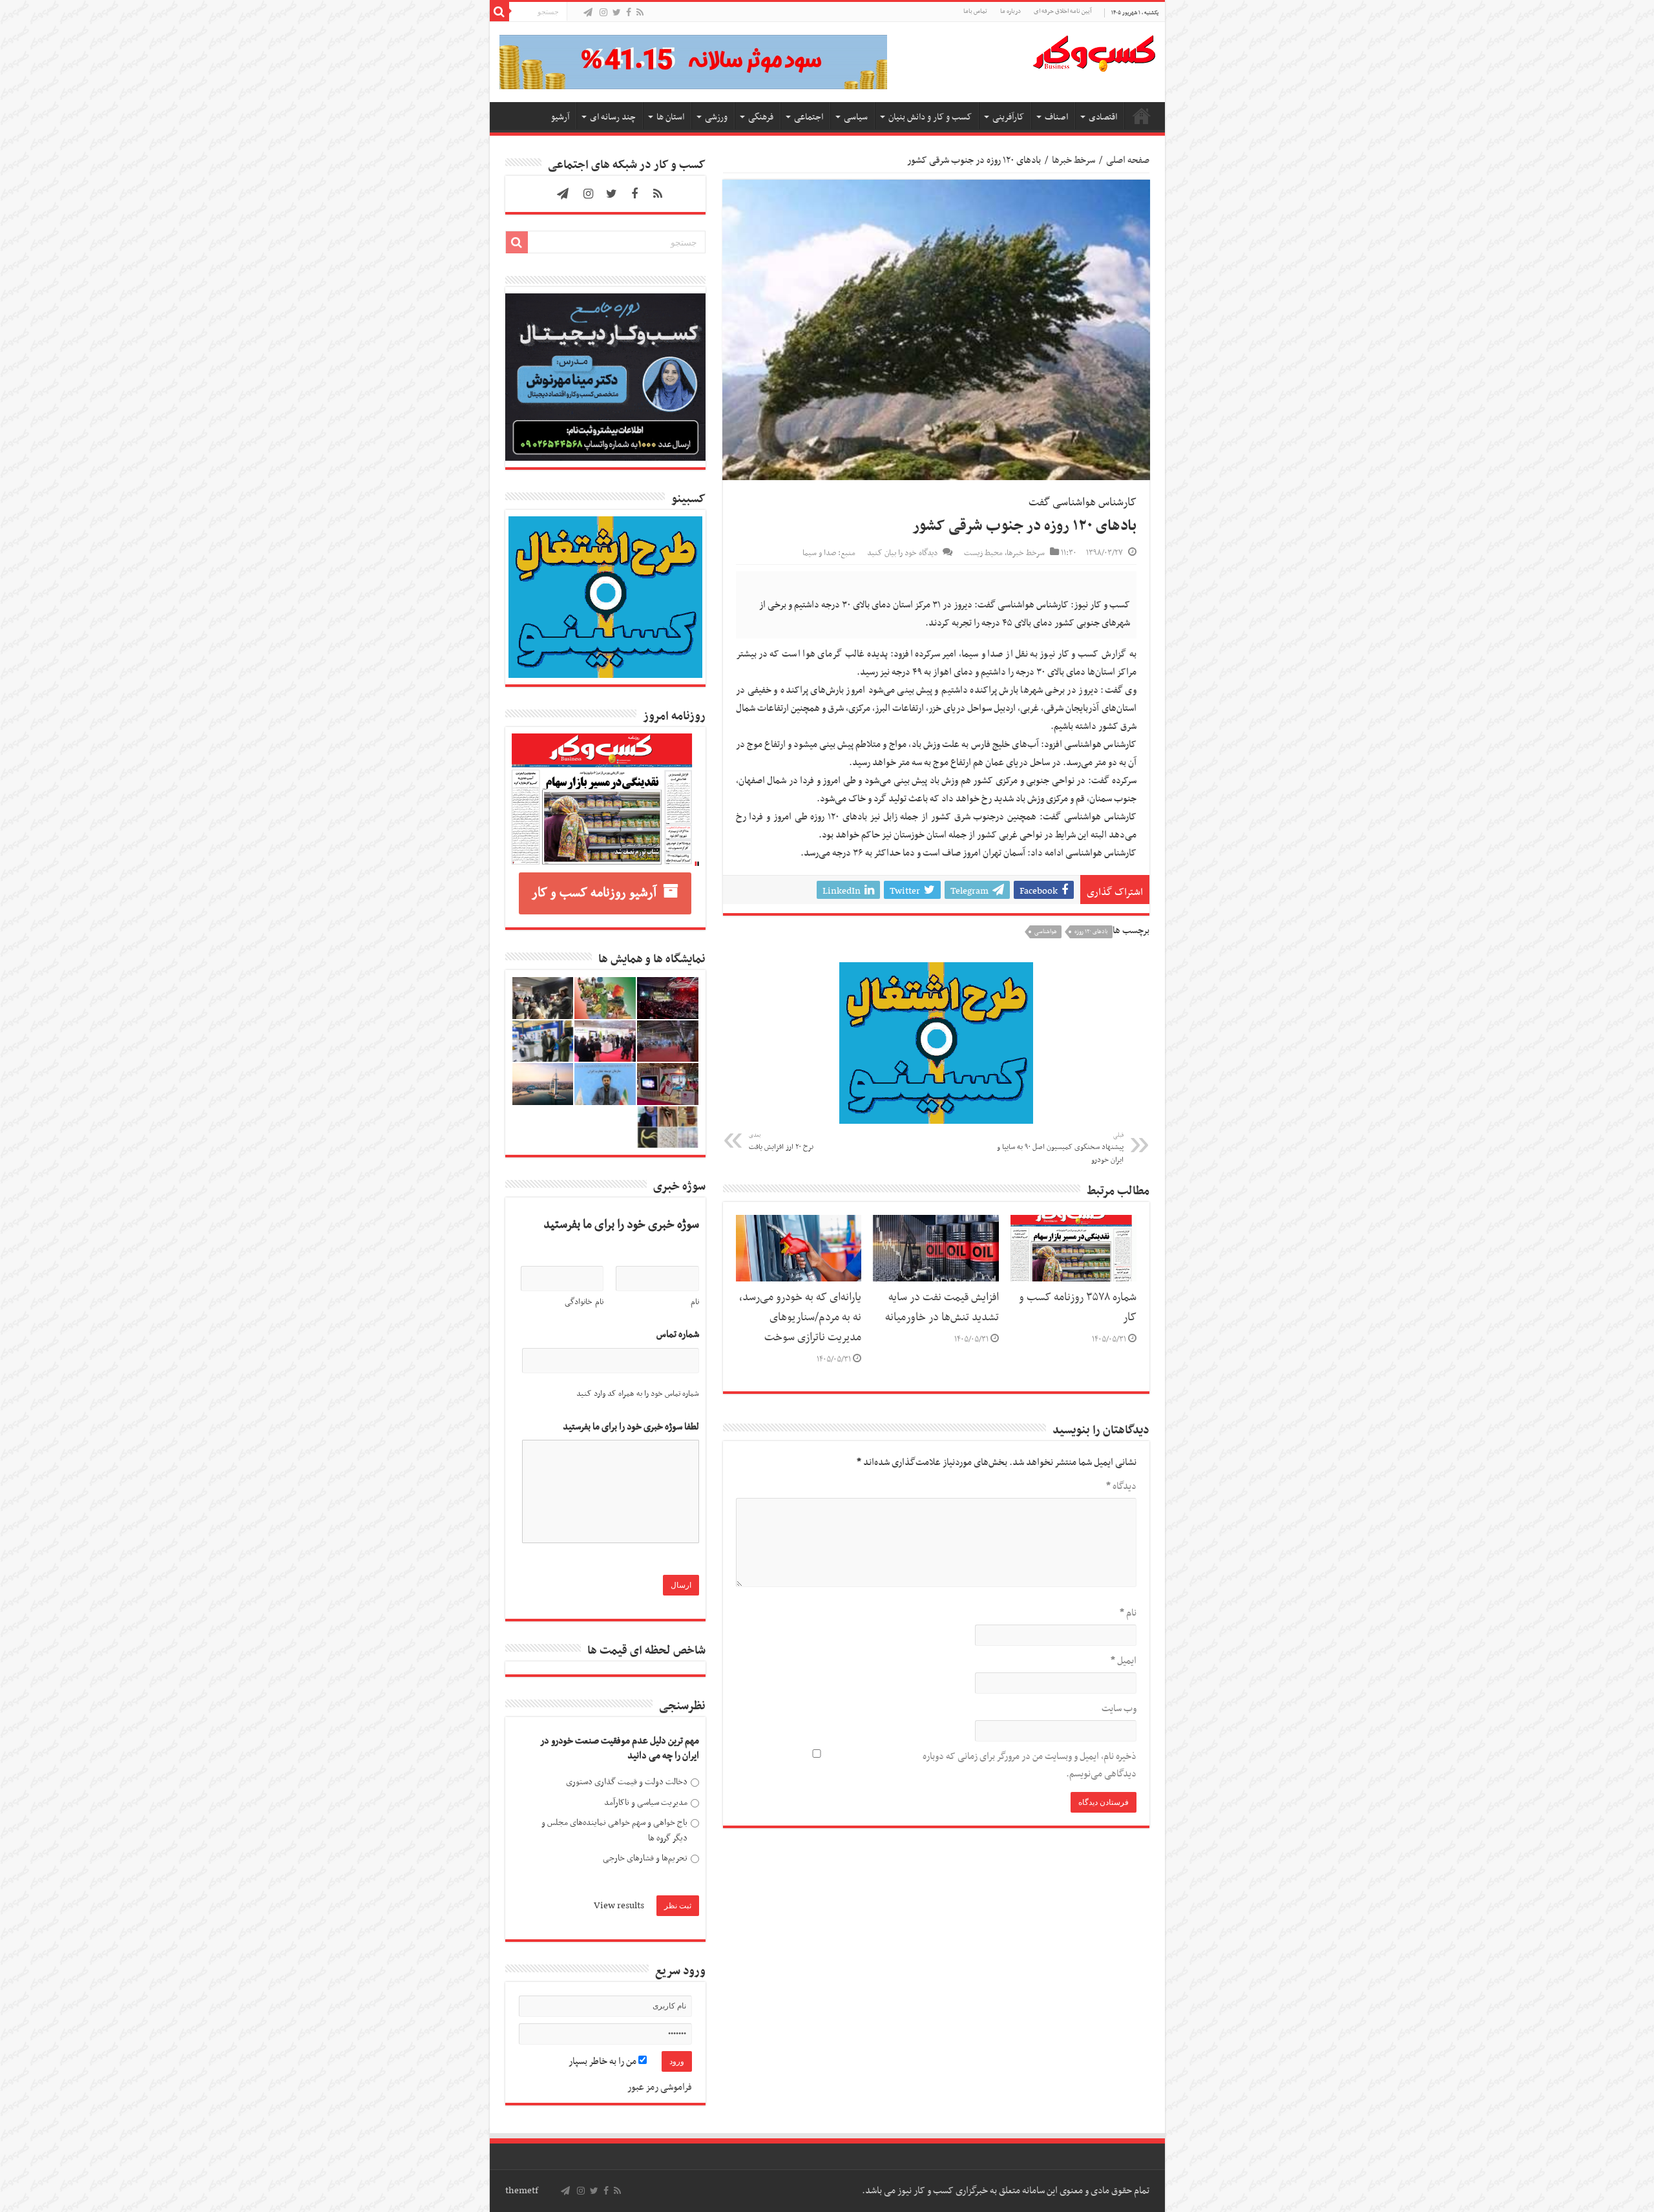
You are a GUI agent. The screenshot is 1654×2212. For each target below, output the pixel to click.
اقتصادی (1103, 117)
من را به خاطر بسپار (603, 2061)
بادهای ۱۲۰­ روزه (1091, 932)
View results (619, 1906)
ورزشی (716, 117)
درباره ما (1010, 11)
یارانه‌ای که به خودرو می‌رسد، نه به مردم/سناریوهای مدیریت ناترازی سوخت (800, 1318)
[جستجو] (499, 12)
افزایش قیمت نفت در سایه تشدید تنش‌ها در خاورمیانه (942, 1308)
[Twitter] (617, 13)
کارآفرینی (1008, 117)
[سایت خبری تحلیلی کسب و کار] (1094, 51)
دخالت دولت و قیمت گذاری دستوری (627, 1782)
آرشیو (560, 117)
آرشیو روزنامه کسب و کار (594, 893)
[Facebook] (629, 13)
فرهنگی (761, 117)
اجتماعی (809, 117)
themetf (522, 2191)
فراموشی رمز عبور (660, 2087)
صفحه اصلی (1142, 116)
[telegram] (588, 13)
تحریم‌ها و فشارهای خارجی (645, 1858)
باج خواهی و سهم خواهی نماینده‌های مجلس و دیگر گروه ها (614, 1830)
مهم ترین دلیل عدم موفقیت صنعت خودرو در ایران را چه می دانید (620, 1749)
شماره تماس (678, 1335)
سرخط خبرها (1073, 160)
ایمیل (1124, 1661)
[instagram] (603, 13)
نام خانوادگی (584, 1302)
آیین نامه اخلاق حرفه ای (1063, 11)
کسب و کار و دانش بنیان (930, 117)
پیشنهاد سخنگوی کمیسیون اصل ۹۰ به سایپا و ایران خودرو (1060, 1148)
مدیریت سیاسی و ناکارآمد (646, 1803)
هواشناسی (1046, 932)
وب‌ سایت (1119, 1709)
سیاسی (856, 117)
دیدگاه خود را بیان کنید (902, 553)
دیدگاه (1121, 1486)
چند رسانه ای (613, 117)
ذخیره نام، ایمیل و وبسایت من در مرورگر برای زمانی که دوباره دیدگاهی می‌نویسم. (1030, 1765)
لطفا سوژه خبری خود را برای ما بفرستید (631, 1427)
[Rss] (640, 13)
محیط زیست (983, 553)
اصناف (1056, 117)
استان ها (670, 117)
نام (1128, 1613)
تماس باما (975, 11)
